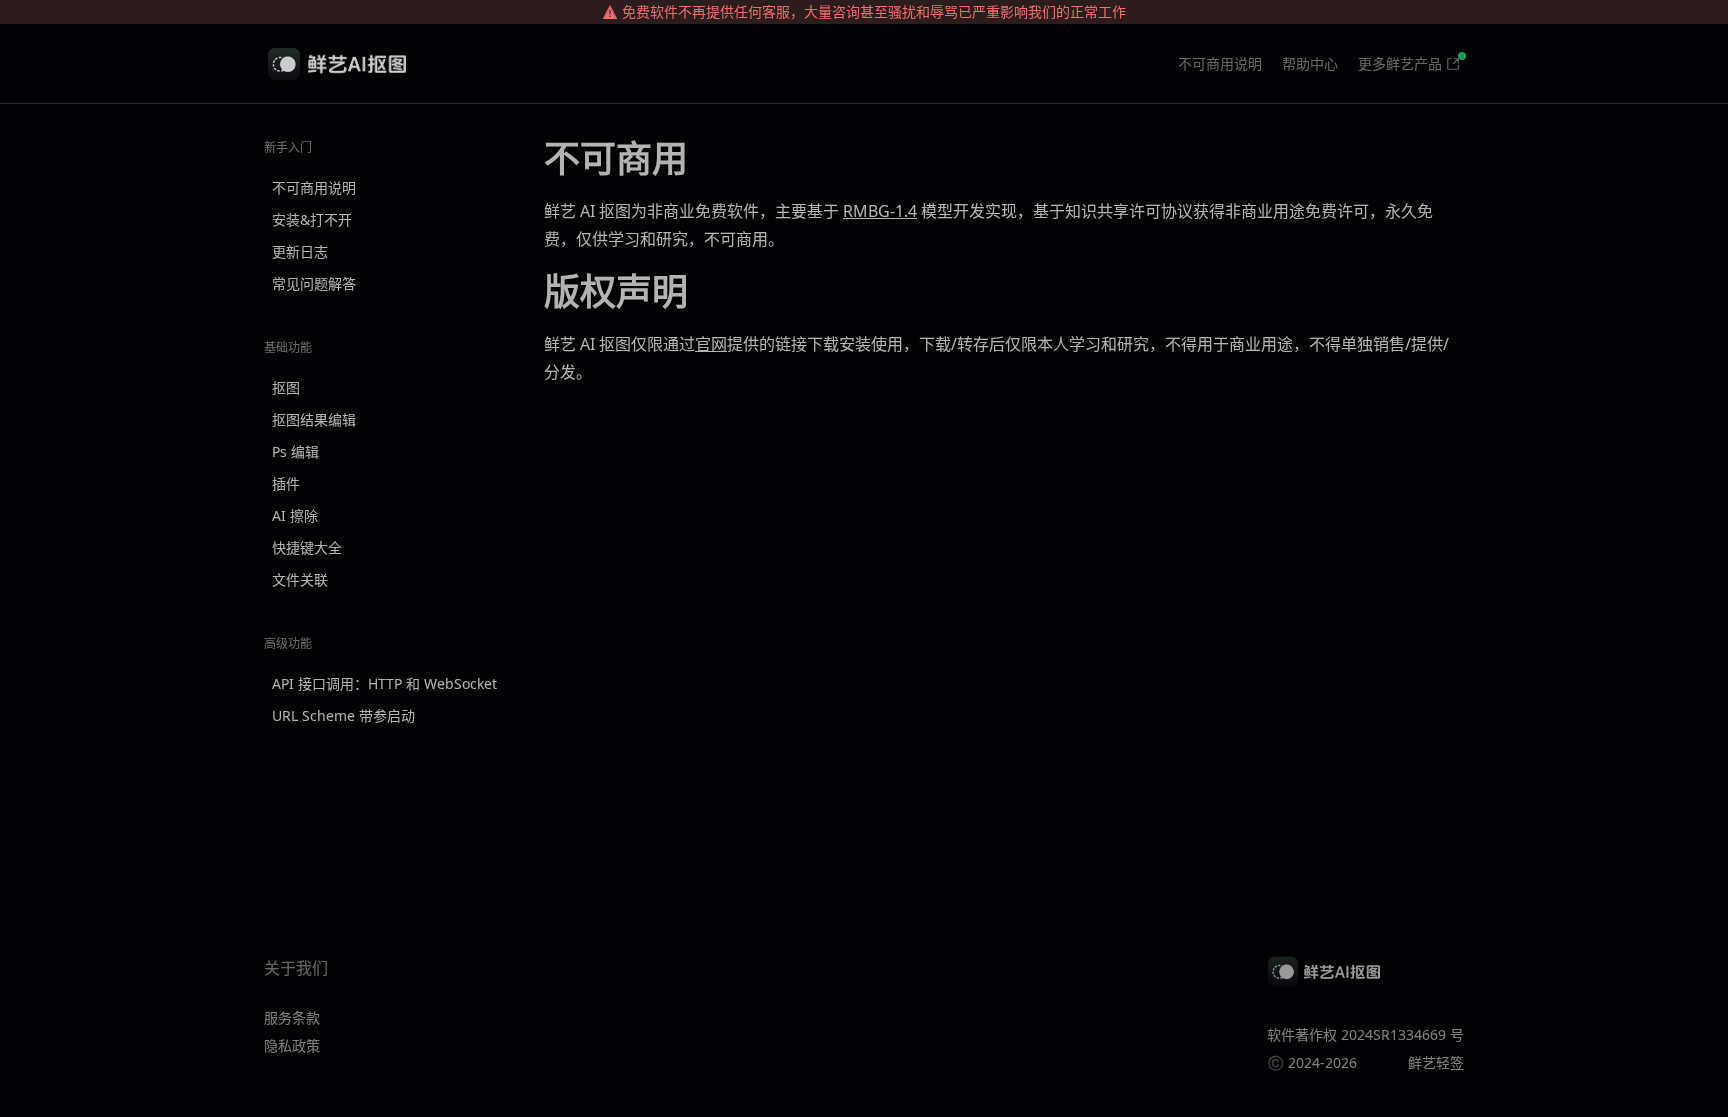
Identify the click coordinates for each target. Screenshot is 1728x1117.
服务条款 (292, 1017)
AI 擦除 (295, 515)
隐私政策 (292, 1045)
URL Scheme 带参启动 (343, 715)
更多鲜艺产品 (1400, 63)
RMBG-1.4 (880, 211)
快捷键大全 (307, 547)
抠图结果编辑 (314, 419)
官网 (711, 344)
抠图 (286, 387)
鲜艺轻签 (1436, 1062)
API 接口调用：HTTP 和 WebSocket (384, 683)
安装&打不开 (312, 219)
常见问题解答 (314, 283)
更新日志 (300, 251)
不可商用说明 (1220, 63)
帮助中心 (1310, 63)
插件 (286, 483)
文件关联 (300, 579)
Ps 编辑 (295, 451)
